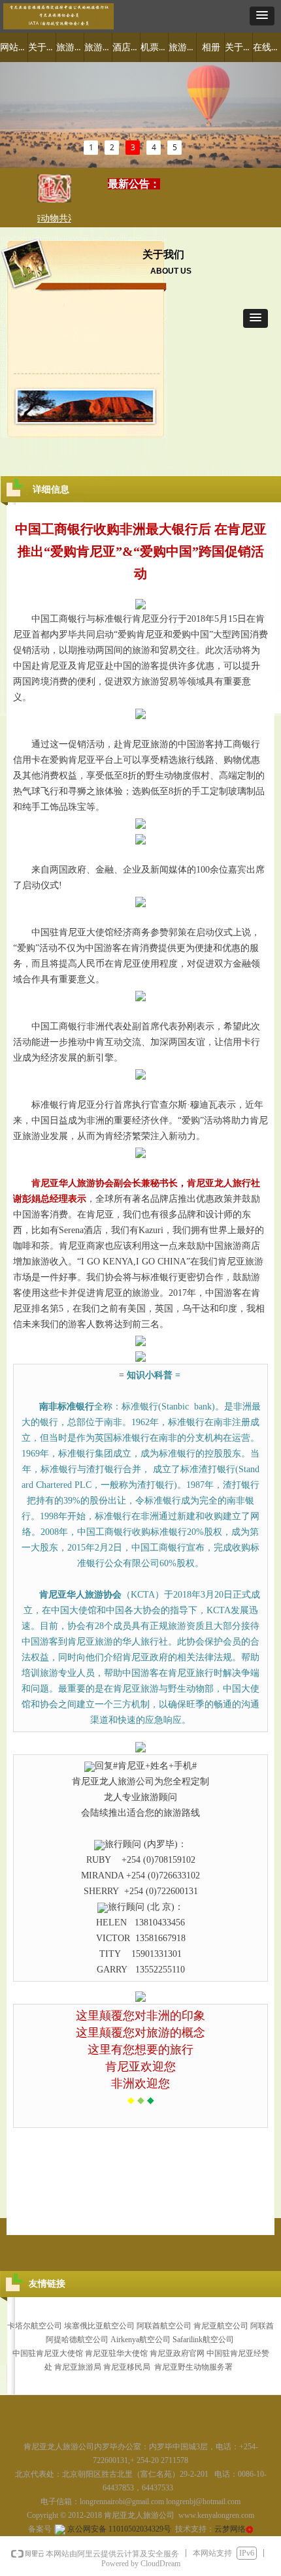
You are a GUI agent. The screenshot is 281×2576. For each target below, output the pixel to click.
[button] (262, 16)
